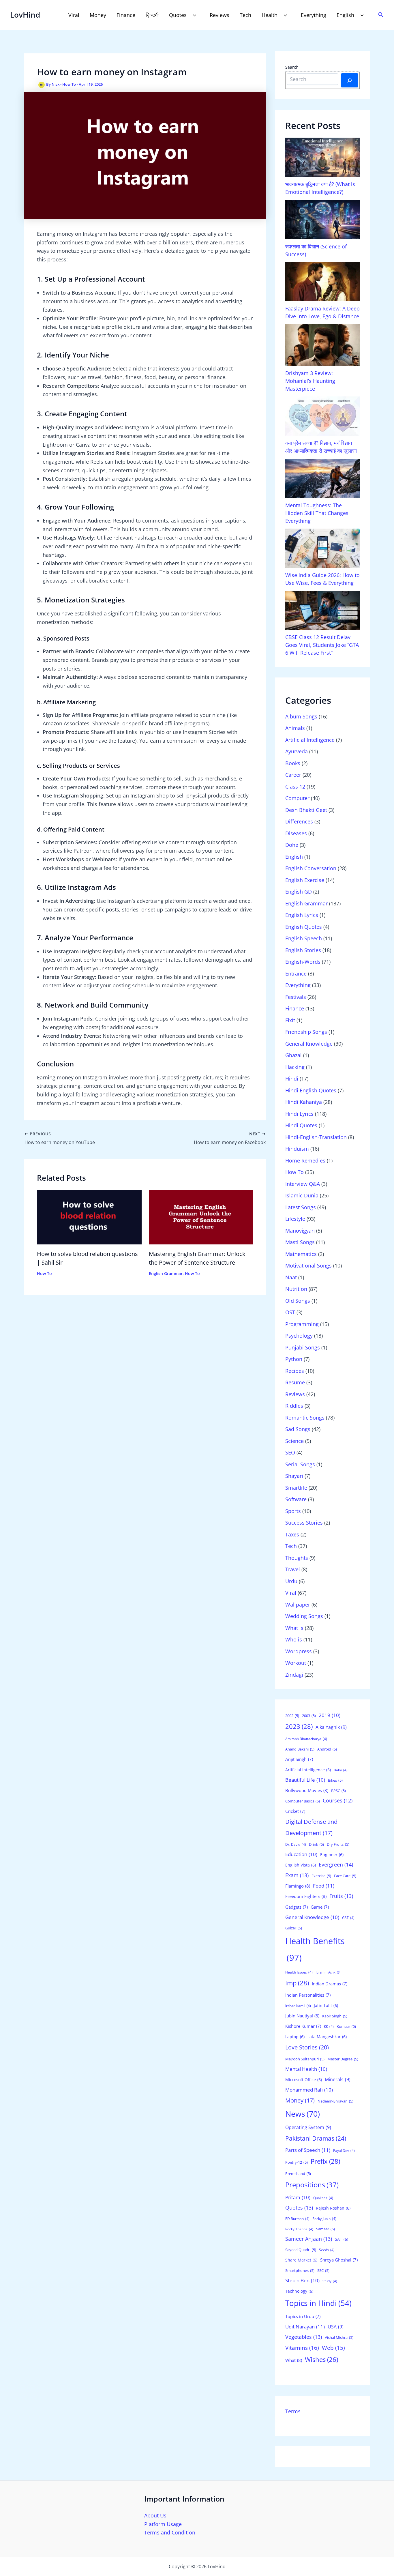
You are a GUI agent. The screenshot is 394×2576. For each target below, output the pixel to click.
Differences (299, 821)
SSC (323, 2270)
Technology (299, 2291)
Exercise (321, 1876)
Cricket (295, 1811)
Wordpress (299, 1651)
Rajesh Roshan (333, 2208)
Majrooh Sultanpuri (305, 2059)
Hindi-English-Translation (316, 1137)
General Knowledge (309, 1044)
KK (329, 2026)
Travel (293, 1569)
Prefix (325, 2161)
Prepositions (312, 2185)
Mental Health (306, 2069)
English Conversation (311, 868)
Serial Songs (300, 1464)
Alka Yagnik (331, 1727)
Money (98, 15)
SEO (290, 1452)
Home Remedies (305, 1160)
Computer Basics (303, 1801)
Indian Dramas (330, 1984)
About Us (155, 2515)
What (294, 2360)
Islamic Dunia (302, 1195)
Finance (126, 15)
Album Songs (301, 716)
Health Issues (299, 1972)
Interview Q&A (303, 1184)
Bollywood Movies (307, 1790)
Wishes (321, 2359)
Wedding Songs (304, 1616)
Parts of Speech (308, 2150)
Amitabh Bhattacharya (306, 1739)
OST (290, 1312)
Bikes (335, 1780)
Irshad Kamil (298, 2006)
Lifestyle (295, 1219)
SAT (342, 2239)
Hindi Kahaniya (304, 1102)
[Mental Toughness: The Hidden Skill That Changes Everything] (322, 478)
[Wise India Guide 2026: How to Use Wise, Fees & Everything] (322, 548)
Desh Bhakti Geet (306, 810)
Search (292, 67)
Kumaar (346, 2026)
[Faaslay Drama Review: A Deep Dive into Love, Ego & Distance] (322, 282)
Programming (302, 1324)
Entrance (296, 974)
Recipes (295, 1371)
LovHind (25, 15)
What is (294, 1628)
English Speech (304, 938)
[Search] (350, 80)
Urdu (291, 1581)
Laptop (295, 2037)
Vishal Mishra (339, 2337)
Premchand (298, 2173)
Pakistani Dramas (316, 2138)
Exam (297, 1875)
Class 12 (295, 787)
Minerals (338, 2079)
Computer (297, 798)
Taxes (292, 1534)
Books (293, 763)
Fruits (341, 1896)
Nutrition (296, 1289)
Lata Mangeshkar (327, 2037)
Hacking (295, 1067)
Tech (245, 15)
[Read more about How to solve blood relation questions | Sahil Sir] (89, 1216)
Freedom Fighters (306, 1896)
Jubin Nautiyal (302, 2016)
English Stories (303, 950)
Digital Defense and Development (311, 1827)
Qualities (323, 2198)
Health (270, 15)
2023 (299, 1726)
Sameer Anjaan (309, 2239)
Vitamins (302, 2348)
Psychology (299, 1336)
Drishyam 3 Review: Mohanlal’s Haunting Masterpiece (310, 381)
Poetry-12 (297, 2162)
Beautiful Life (305, 1780)
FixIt (290, 1020)
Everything (314, 15)
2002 (292, 1716)
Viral (74, 15)
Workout (296, 1663)
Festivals (296, 997)
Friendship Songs (306, 1032)
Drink (316, 1844)
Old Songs (298, 1301)
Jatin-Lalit (326, 2005)
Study (330, 2281)
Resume (295, 1382)
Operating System (308, 2127)
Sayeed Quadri (301, 2250)
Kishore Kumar (303, 2026)
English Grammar (166, 1273)
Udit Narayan (305, 2327)
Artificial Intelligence (310, 740)
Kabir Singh (335, 2016)
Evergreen (336, 1864)
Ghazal (293, 1055)
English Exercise (305, 880)
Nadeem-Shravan (335, 2101)
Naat (291, 1277)
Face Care (345, 1876)
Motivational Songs (308, 1265)
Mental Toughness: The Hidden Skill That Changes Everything (317, 513)
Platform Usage (163, 2524)
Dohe (292, 845)
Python (294, 1359)
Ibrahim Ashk (328, 1972)
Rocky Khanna (299, 2229)
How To (69, 85)
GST (348, 1918)
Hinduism (297, 1149)
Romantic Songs (305, 1418)
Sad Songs (298, 1429)
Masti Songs (300, 1242)
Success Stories (304, 1523)
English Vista (301, 1865)
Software (296, 1499)
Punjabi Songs (303, 1347)
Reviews (219, 15)
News (303, 2114)
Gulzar (294, 1928)
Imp (297, 1983)
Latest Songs (301, 1207)
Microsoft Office (304, 2080)
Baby (341, 1770)
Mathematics (301, 1254)
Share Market (301, 2260)
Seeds (327, 2250)
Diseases (296, 833)
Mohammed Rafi (309, 2090)
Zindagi (294, 1675)
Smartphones (300, 2270)
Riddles (294, 1406)
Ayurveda (297, 751)
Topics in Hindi (318, 2303)
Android (327, 1749)
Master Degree (343, 2059)
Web (333, 2348)
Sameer (325, 2229)
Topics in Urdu (303, 2316)
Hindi (292, 1079)
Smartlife (296, 1488)
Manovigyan (300, 1231)
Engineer (332, 1855)
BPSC (338, 1791)
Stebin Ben (302, 2280)
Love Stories (307, 2047)
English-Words (303, 962)
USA (336, 2327)
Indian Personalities (308, 1995)
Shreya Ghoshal (339, 2260)
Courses (338, 1800)
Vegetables (304, 2337)
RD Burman (297, 2219)
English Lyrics (302, 915)
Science (294, 1441)
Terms (293, 2411)
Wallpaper (298, 1605)
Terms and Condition (170, 2532)
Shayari (294, 1476)
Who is (294, 1639)
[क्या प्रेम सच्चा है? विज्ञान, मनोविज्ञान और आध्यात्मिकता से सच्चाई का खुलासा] (322, 416)
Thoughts (297, 1558)
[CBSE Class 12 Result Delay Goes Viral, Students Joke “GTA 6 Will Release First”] (322, 611)
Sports (293, 1511)
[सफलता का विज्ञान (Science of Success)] (322, 220)
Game (320, 1907)
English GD (299, 892)
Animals (295, 728)
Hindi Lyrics (299, 1114)
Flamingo (298, 1886)
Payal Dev (344, 2151)
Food (324, 1886)
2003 (309, 1716)
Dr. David (296, 1844)
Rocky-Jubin (324, 2219)
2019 (330, 1715)
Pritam (298, 2197)
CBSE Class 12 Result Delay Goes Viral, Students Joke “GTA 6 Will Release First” (322, 645)
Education (301, 1854)
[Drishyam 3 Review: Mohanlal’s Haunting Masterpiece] (322, 345)
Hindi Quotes (301, 1125)
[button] (193, 15)
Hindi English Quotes (311, 1090)
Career (293, 775)
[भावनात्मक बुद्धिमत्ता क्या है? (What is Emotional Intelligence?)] (322, 157)
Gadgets (297, 1907)
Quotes (178, 15)
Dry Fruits (338, 1844)
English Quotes (304, 927)
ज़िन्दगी (152, 15)
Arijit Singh (299, 1759)
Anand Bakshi (300, 1749)
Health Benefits (315, 1949)
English (345, 15)
